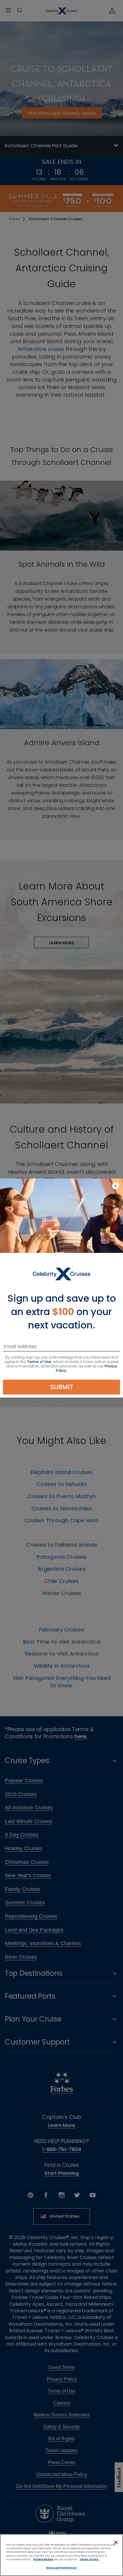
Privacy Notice (43, 2559)
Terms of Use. (89, 2559)
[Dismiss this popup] (116, 1186)
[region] (61, 2555)
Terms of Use (39, 1362)
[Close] (116, 2542)
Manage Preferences (61, 2568)
